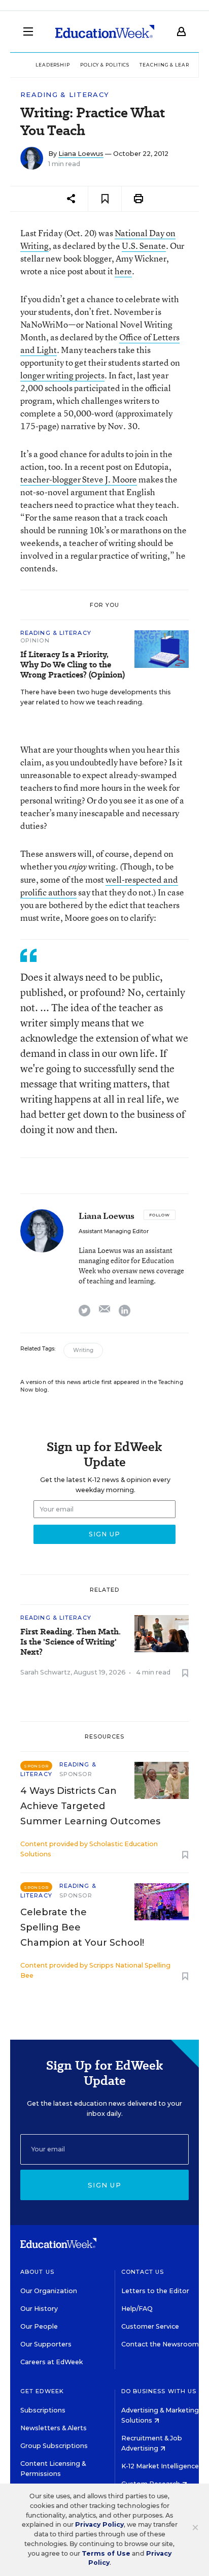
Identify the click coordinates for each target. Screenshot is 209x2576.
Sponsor (76, 1774)
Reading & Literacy (65, 95)
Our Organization (49, 2291)
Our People (39, 2326)
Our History (39, 2309)
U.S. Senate (144, 246)
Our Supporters (46, 2344)
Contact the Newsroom (160, 2344)
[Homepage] (105, 31)
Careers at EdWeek (51, 2362)
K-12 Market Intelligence (161, 2466)
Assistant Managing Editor (114, 1231)
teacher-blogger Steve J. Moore (79, 479)
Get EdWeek (42, 2391)
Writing (83, 1350)
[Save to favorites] (105, 199)
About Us (37, 2272)
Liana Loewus (81, 154)
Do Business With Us (159, 2391)
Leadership (53, 65)
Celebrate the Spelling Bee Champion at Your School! (82, 1927)
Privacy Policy (99, 2524)
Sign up (104, 2185)
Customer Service (150, 2326)
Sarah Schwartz (45, 1672)
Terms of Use (106, 2553)
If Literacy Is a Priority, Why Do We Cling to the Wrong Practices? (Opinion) (73, 665)
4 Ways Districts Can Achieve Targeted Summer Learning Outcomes (90, 1806)
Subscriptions (43, 2410)
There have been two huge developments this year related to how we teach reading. (96, 697)
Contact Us (143, 2272)
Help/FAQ (137, 2309)
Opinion (35, 640)
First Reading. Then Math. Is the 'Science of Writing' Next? (71, 1642)
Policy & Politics (105, 65)
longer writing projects (62, 375)
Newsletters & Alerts (54, 2428)
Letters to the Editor (155, 2291)
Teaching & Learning (172, 65)
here (123, 271)
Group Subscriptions (54, 2446)
